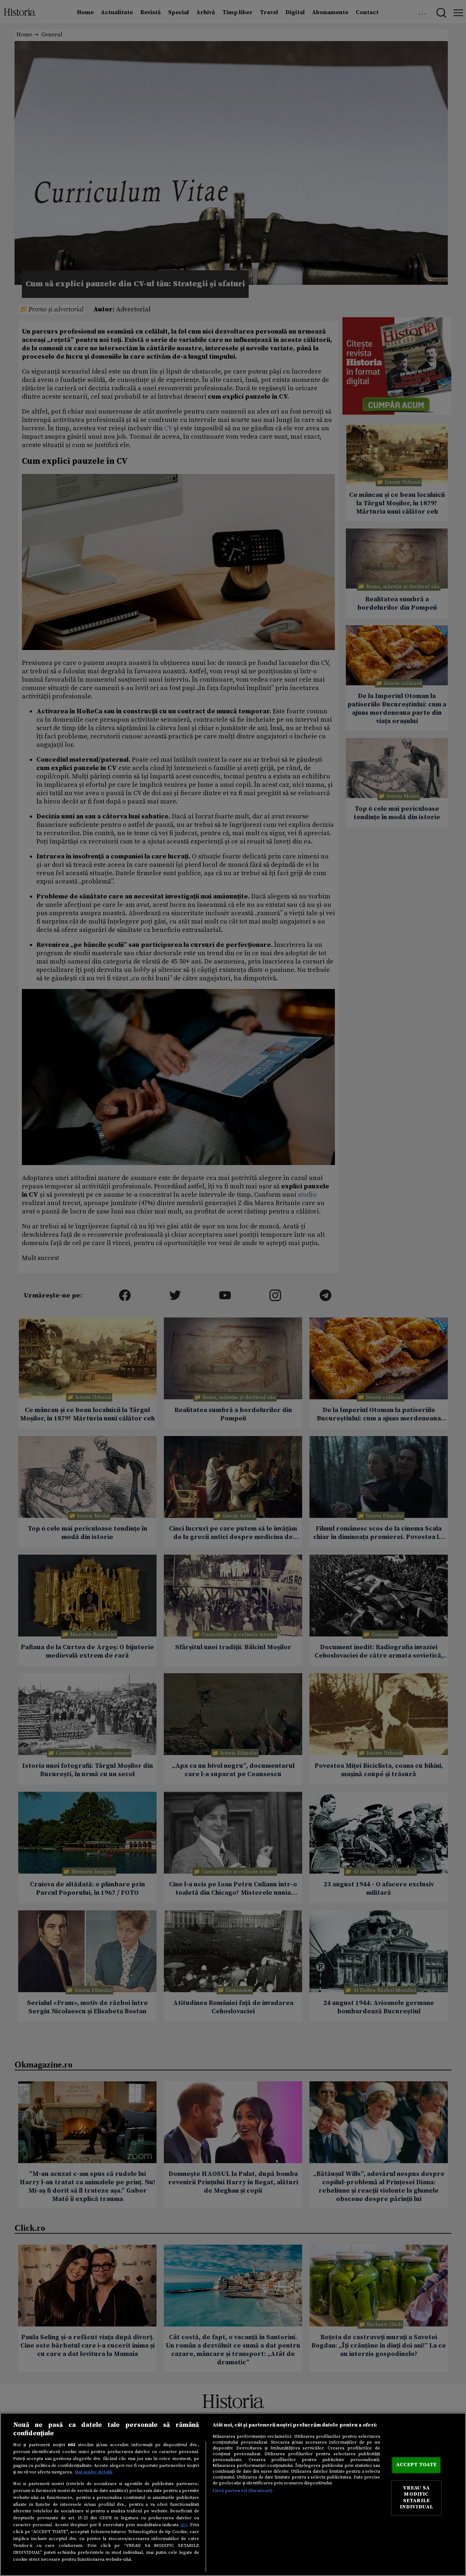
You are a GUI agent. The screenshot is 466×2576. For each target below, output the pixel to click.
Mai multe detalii (94, 2472)
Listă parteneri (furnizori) (243, 2491)
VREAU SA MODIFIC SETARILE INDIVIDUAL (416, 2498)
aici (184, 2525)
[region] (233, 2494)
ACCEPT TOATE (416, 2465)
